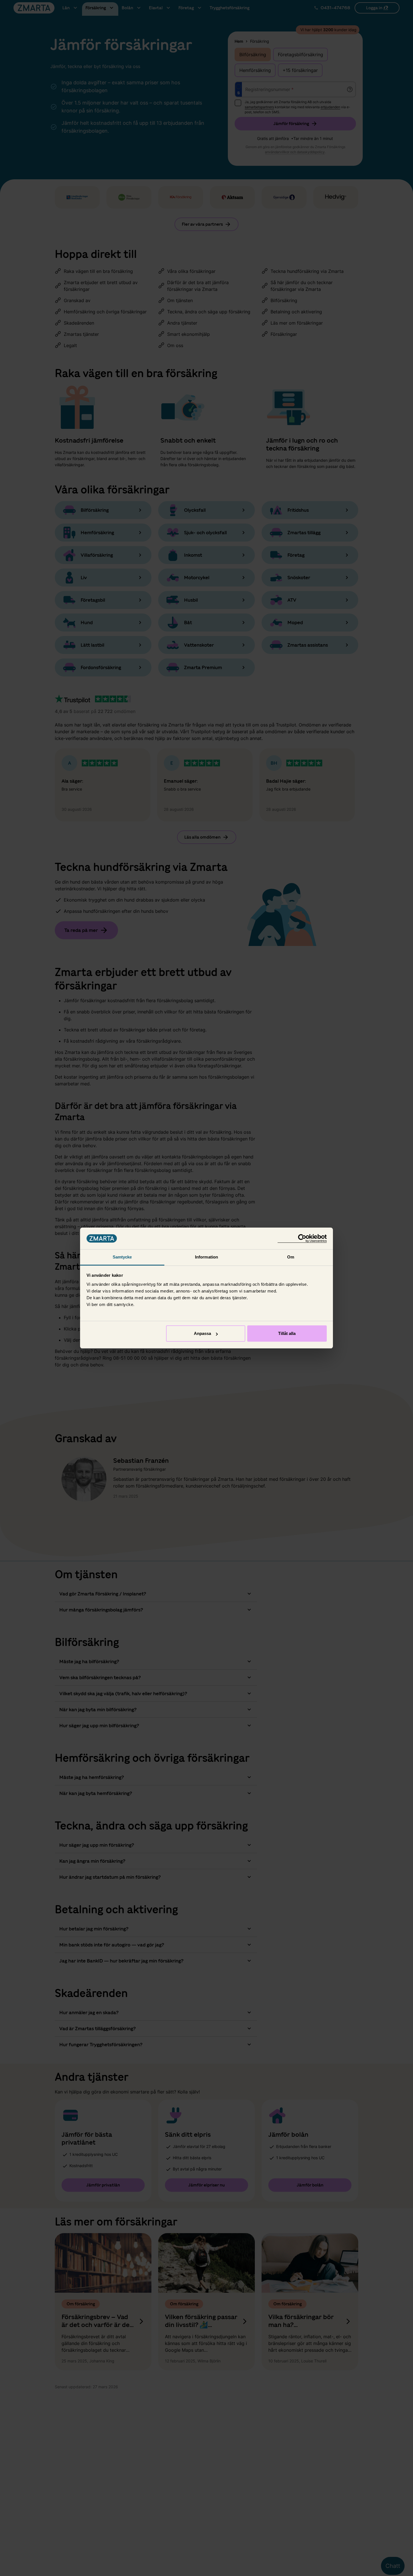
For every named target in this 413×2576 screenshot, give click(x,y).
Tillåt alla (287, 1333)
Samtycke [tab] (122, 1257)
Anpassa (202, 1333)
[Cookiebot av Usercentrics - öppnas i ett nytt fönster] (302, 1238)
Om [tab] (291, 1257)
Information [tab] (206, 1257)
